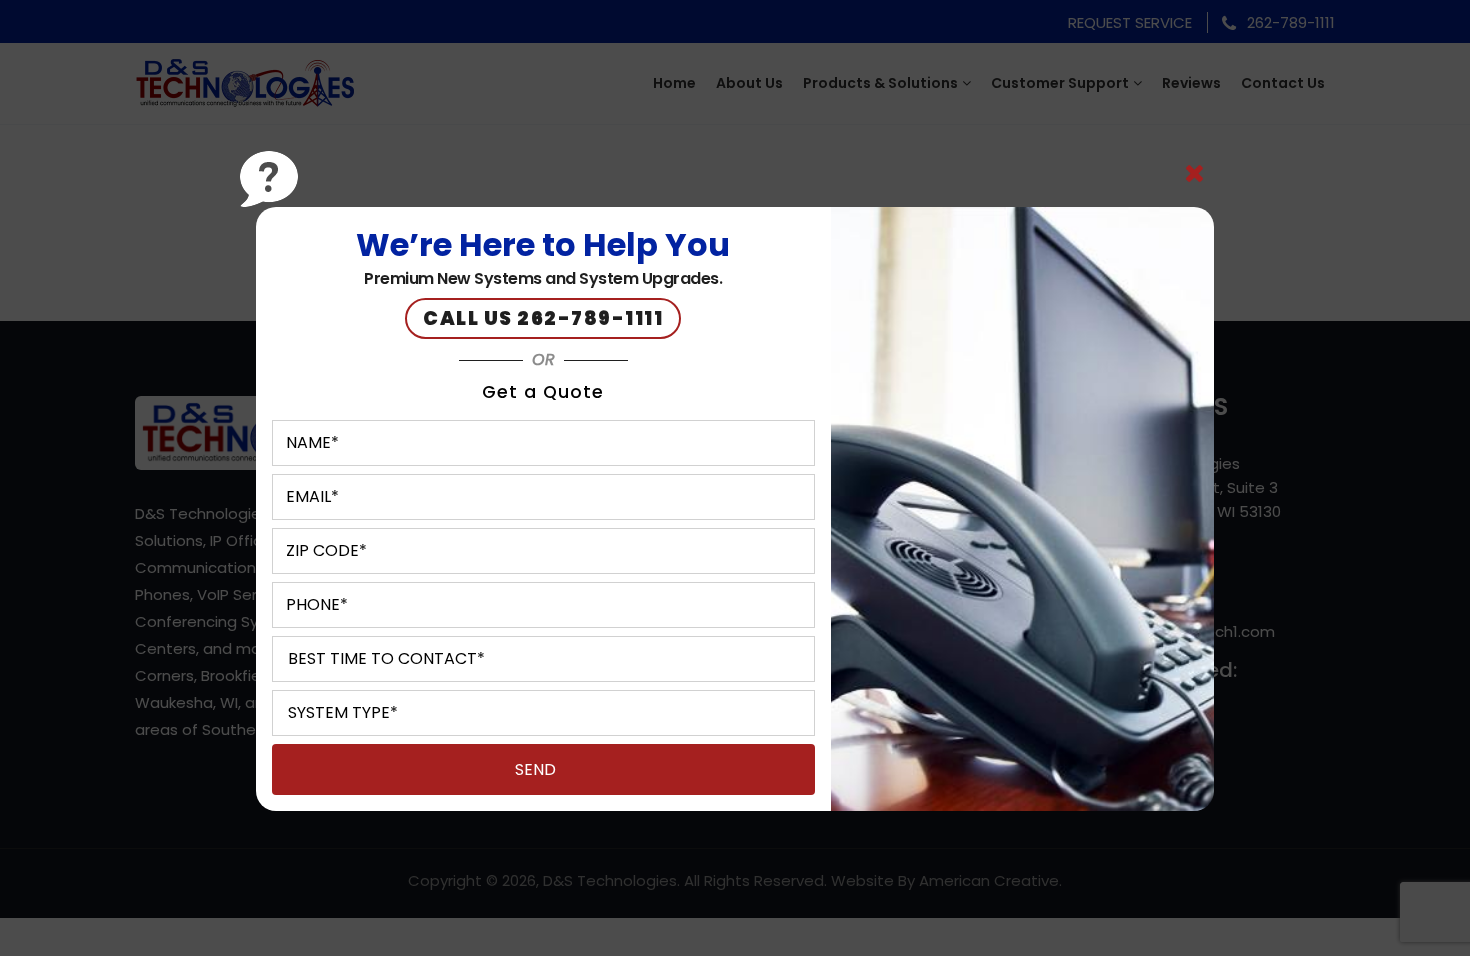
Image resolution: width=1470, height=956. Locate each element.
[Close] (1194, 174)
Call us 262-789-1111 (543, 318)
